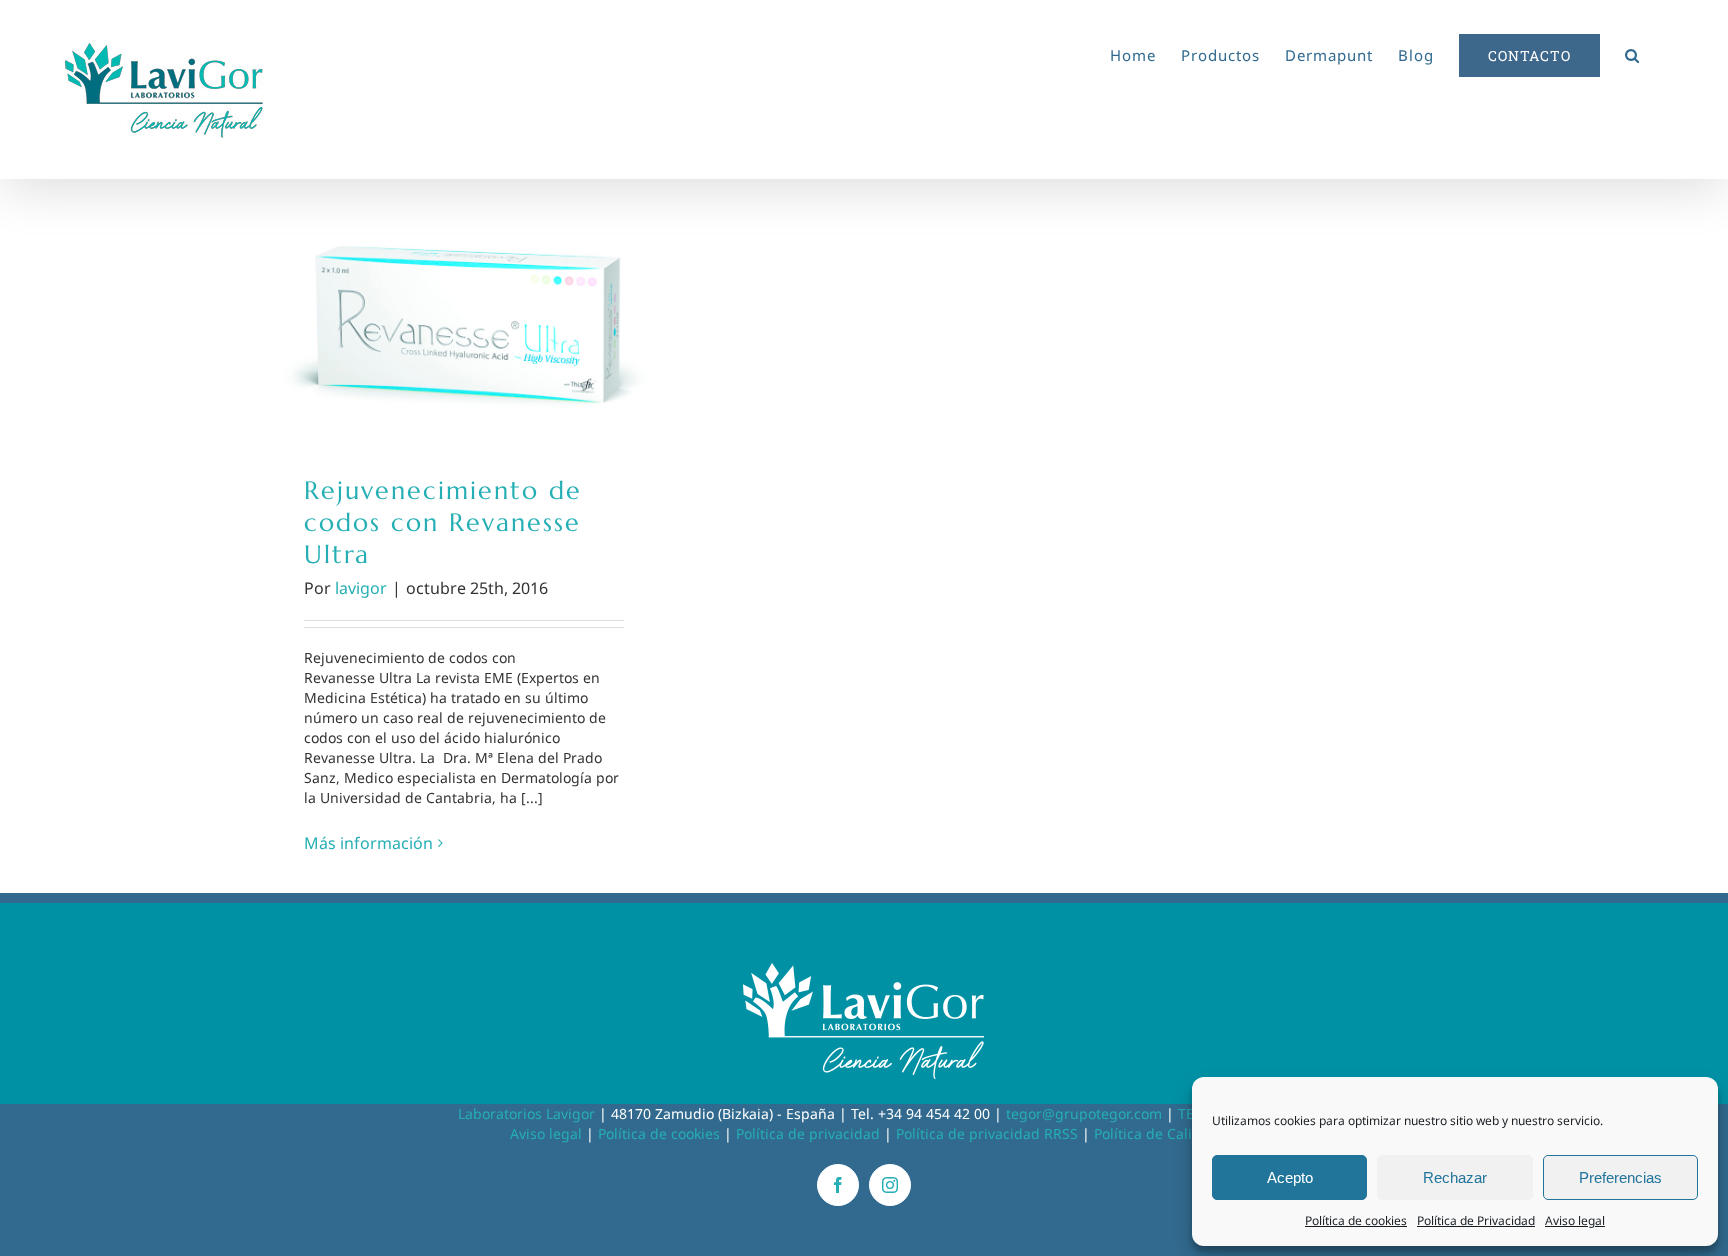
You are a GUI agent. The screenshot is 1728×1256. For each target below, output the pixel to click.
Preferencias (1620, 1177)
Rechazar (1455, 1177)
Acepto (1290, 1177)
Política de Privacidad (1476, 1220)
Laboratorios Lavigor (526, 1113)
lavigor (361, 588)
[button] (1632, 52)
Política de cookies (1356, 1220)
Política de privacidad (808, 1133)
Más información (368, 843)
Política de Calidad (1156, 1133)
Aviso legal (1575, 1220)
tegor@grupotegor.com (1084, 1113)
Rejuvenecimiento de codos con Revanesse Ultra (464, 312)
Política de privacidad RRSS (987, 1133)
